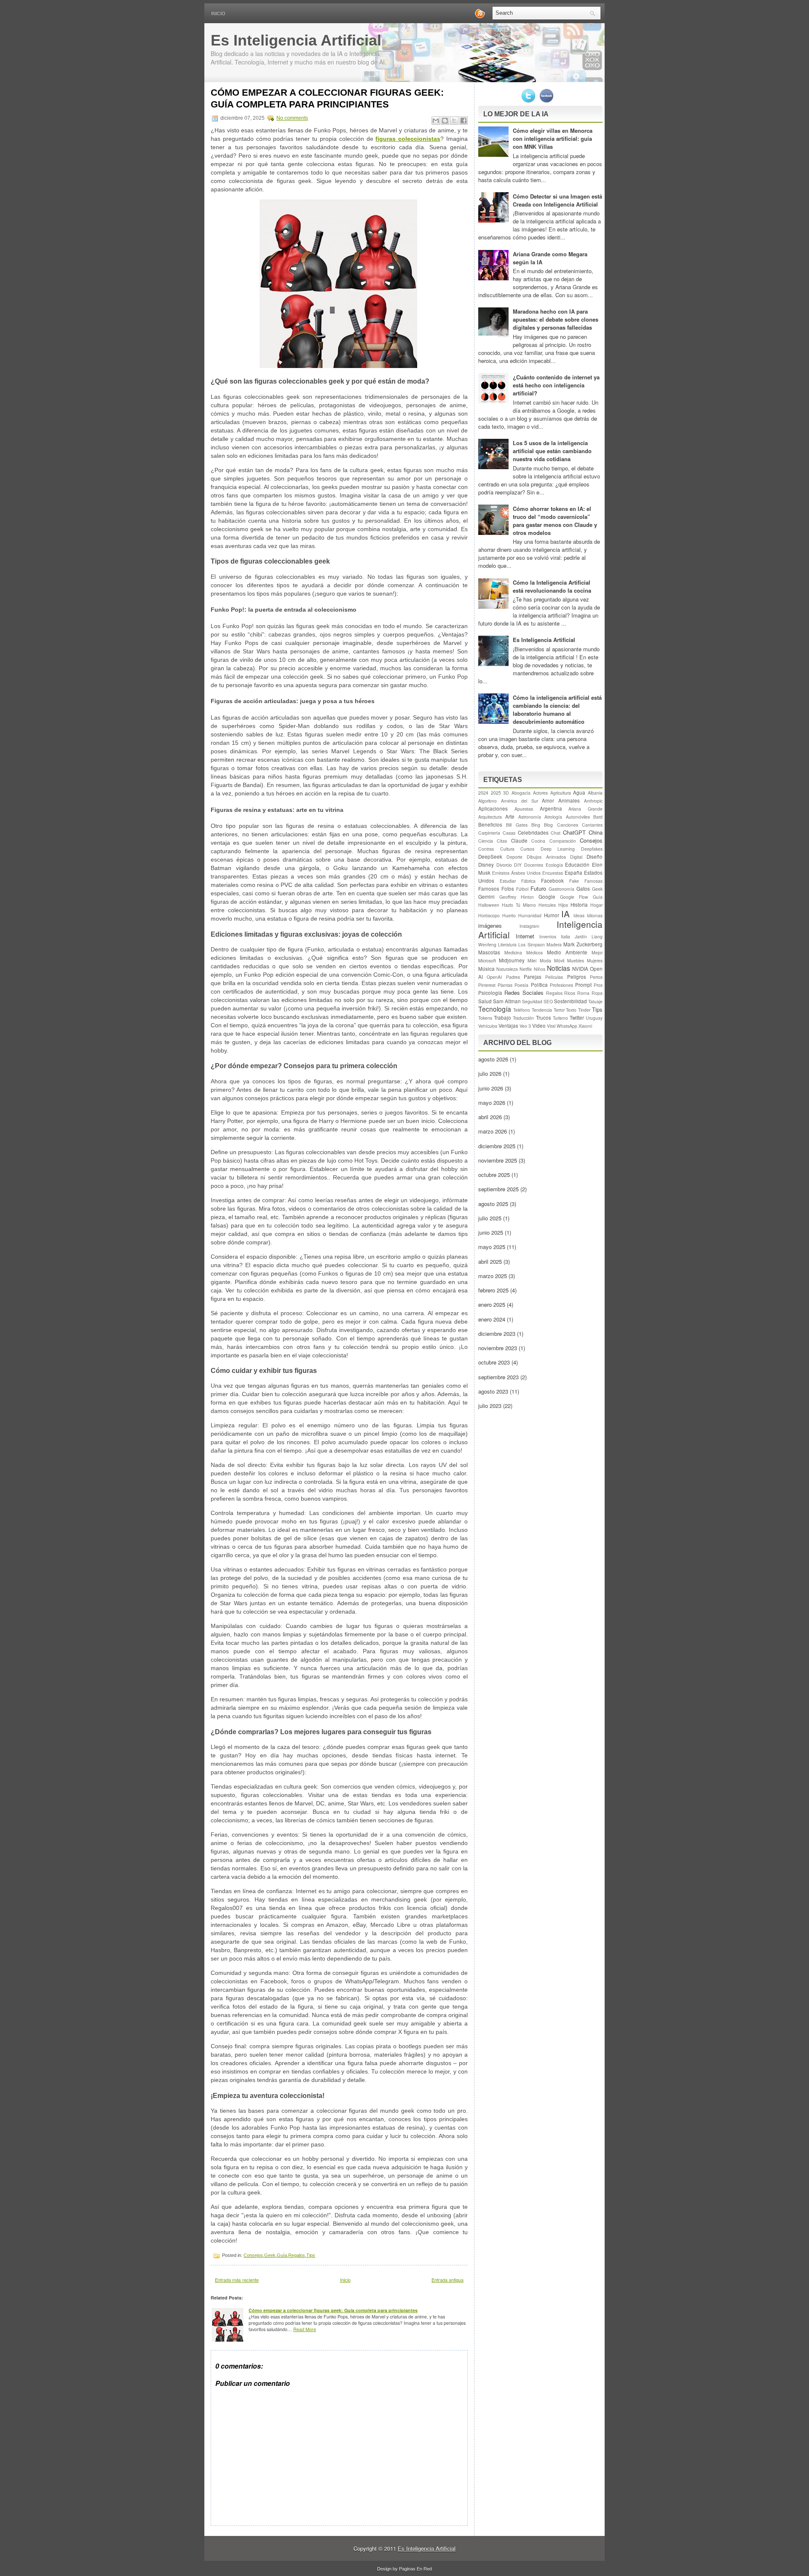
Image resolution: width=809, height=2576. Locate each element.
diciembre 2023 (497, 1334)
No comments (292, 118)
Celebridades (533, 833)
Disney (486, 865)
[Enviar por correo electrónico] (436, 121)
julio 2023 (490, 1406)
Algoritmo (488, 801)
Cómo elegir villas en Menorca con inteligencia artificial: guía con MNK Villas (553, 138)
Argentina (551, 809)
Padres (513, 977)
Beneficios (490, 825)
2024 (483, 793)
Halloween (489, 905)
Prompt (583, 985)
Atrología (553, 817)
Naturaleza (507, 969)
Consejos (253, 2255)
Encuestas (553, 873)
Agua (579, 792)
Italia (565, 936)
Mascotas (489, 952)
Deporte (514, 857)
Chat (556, 833)
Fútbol (522, 889)
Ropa (597, 993)
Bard (598, 817)
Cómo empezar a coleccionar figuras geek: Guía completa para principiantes (327, 98)
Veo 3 (525, 1026)
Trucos (544, 1018)
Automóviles (578, 817)
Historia (579, 905)
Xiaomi (585, 1026)
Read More (305, 2329)
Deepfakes (592, 849)
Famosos (489, 889)
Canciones (568, 825)
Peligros (577, 977)
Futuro (538, 888)
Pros (598, 985)
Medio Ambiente (567, 952)
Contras (486, 849)
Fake (574, 881)
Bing (536, 825)
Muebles (576, 960)
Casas (509, 833)
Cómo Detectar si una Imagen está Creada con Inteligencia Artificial (557, 200)
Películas (554, 977)
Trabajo (502, 1018)
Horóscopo (489, 915)
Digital (576, 857)
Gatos (583, 889)
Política (539, 985)
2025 (496, 793)
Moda (545, 960)
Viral (551, 1026)
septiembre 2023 (498, 1377)
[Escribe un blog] (445, 121)
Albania (595, 793)
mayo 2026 (492, 1103)
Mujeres (595, 960)
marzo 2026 (493, 1131)
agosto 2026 (493, 1059)
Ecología (554, 865)
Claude (519, 841)
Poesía (521, 985)
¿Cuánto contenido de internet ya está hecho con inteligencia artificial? (556, 385)
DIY (518, 865)
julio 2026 (490, 1073)
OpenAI (494, 977)
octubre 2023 (494, 1362)
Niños (540, 969)
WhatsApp (567, 1026)
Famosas (593, 881)
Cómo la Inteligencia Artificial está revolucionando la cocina (552, 586)
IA (565, 913)
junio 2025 (491, 1232)
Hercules (547, 905)
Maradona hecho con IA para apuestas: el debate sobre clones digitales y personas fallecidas (556, 319)
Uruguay (594, 1018)
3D (506, 793)
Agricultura (561, 793)
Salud (485, 1001)
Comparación (563, 841)
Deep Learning (558, 849)
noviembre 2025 (498, 1160)
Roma (583, 993)
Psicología (490, 993)
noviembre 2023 (498, 1348)
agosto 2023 (493, 1391)
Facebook (552, 881)
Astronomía (530, 817)
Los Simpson (531, 944)
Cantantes (592, 825)
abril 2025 (490, 1261)
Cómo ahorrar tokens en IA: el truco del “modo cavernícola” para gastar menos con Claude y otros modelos (555, 521)
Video (539, 1026)
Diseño (595, 857)
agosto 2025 (493, 1204)
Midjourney (512, 960)
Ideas (579, 915)
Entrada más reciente (237, 2280)
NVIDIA (580, 969)
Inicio (218, 13)
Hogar (596, 905)
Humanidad (530, 915)
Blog (548, 825)
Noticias (559, 968)
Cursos (527, 849)
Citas (502, 841)
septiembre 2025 (498, 1189)
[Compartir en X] (454, 121)
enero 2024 (492, 1319)
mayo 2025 (492, 1247)
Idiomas (595, 915)
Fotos (508, 889)
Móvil (559, 960)
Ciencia (486, 841)
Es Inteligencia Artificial (296, 40)
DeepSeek (490, 857)
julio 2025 (490, 1218)
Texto (571, 1010)
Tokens (485, 1018)
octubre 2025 (494, 1175)
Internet (525, 936)
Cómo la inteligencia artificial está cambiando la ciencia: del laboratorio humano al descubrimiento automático (557, 709)
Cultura (507, 849)
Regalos (297, 2255)
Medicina (513, 952)
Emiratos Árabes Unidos (516, 873)
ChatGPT (574, 832)
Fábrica (528, 881)
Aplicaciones (493, 809)
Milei (532, 960)
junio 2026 (491, 1088)
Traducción (523, 1018)
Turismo (560, 1018)
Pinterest (487, 985)
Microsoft (487, 960)
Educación (577, 865)
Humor (552, 915)
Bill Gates (517, 825)
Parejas (533, 977)
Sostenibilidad (571, 1001)
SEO (548, 1001)
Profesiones (561, 985)
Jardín (581, 936)
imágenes (490, 925)
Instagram (529, 926)
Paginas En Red (415, 2568)
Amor (548, 800)
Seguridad (532, 1001)
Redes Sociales (524, 993)
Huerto (509, 915)
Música (486, 969)
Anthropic (593, 801)
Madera (554, 944)
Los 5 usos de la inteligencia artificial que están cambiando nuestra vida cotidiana (552, 451)
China (596, 832)
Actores (540, 793)
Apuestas (524, 809)
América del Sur (520, 801)
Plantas (505, 985)
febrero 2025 (493, 1290)
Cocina (538, 841)
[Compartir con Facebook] (463, 121)
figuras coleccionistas (408, 139)
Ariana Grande (585, 809)
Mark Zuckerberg (583, 944)
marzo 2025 (493, 1276)
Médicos (534, 952)
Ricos (570, 993)
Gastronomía (561, 889)
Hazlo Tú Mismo (519, 905)
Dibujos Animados (546, 857)
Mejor (597, 952)
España (573, 873)
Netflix (526, 969)
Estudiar (508, 881)
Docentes (534, 865)
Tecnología (495, 1009)
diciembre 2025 (497, 1146)
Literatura (507, 944)
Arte (510, 817)
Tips (311, 2255)
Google (547, 897)
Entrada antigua (447, 2280)
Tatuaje (595, 1001)
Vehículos (488, 1026)
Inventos (548, 936)
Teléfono (522, 1010)
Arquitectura (490, 817)
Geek (270, 2255)
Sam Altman (507, 1001)
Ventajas (508, 1026)
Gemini (486, 897)
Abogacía (521, 793)
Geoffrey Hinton (517, 897)
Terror (559, 1010)
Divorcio (504, 865)
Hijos (563, 905)
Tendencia (542, 1010)
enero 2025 (492, 1304)
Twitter (577, 1018)
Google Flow (574, 897)
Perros (596, 977)
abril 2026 (490, 1117)
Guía (282, 2255)
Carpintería (489, 833)
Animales (569, 800)
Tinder (584, 1010)
